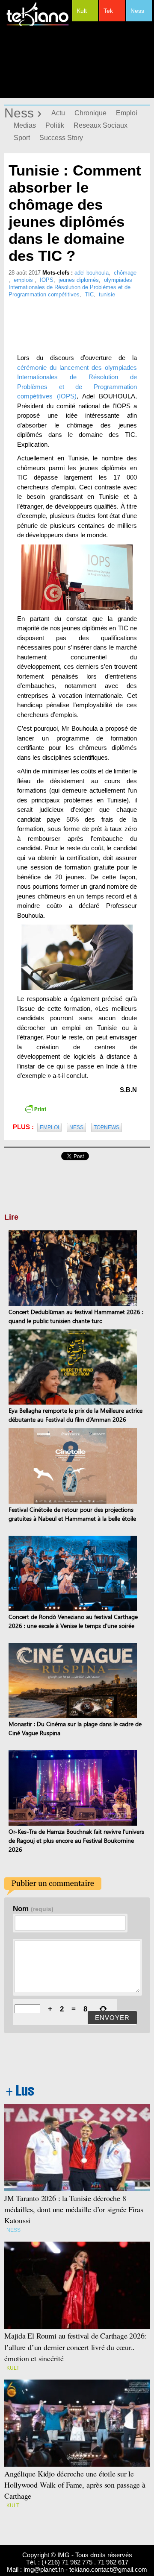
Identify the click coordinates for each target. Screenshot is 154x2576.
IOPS (47, 280)
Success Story (61, 138)
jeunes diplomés (79, 280)
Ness (137, 11)
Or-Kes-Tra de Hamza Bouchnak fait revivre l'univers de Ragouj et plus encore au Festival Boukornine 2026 (76, 1840)
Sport (22, 138)
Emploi (127, 113)
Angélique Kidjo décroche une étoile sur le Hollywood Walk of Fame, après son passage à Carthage (75, 2485)
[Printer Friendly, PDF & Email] (36, 1108)
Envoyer (112, 2018)
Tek (108, 11)
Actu (58, 113)
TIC (89, 294)
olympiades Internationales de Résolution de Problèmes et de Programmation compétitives (70, 287)
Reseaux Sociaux (101, 125)
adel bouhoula (92, 273)
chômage (125, 273)
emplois (24, 280)
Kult (82, 11)
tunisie (107, 294)
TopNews (107, 1127)
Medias (25, 125)
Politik (55, 125)
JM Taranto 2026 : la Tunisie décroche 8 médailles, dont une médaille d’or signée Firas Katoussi (74, 2209)
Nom (33, 1909)
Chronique (90, 113)
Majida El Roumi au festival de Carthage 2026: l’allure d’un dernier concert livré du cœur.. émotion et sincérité (77, 2347)
